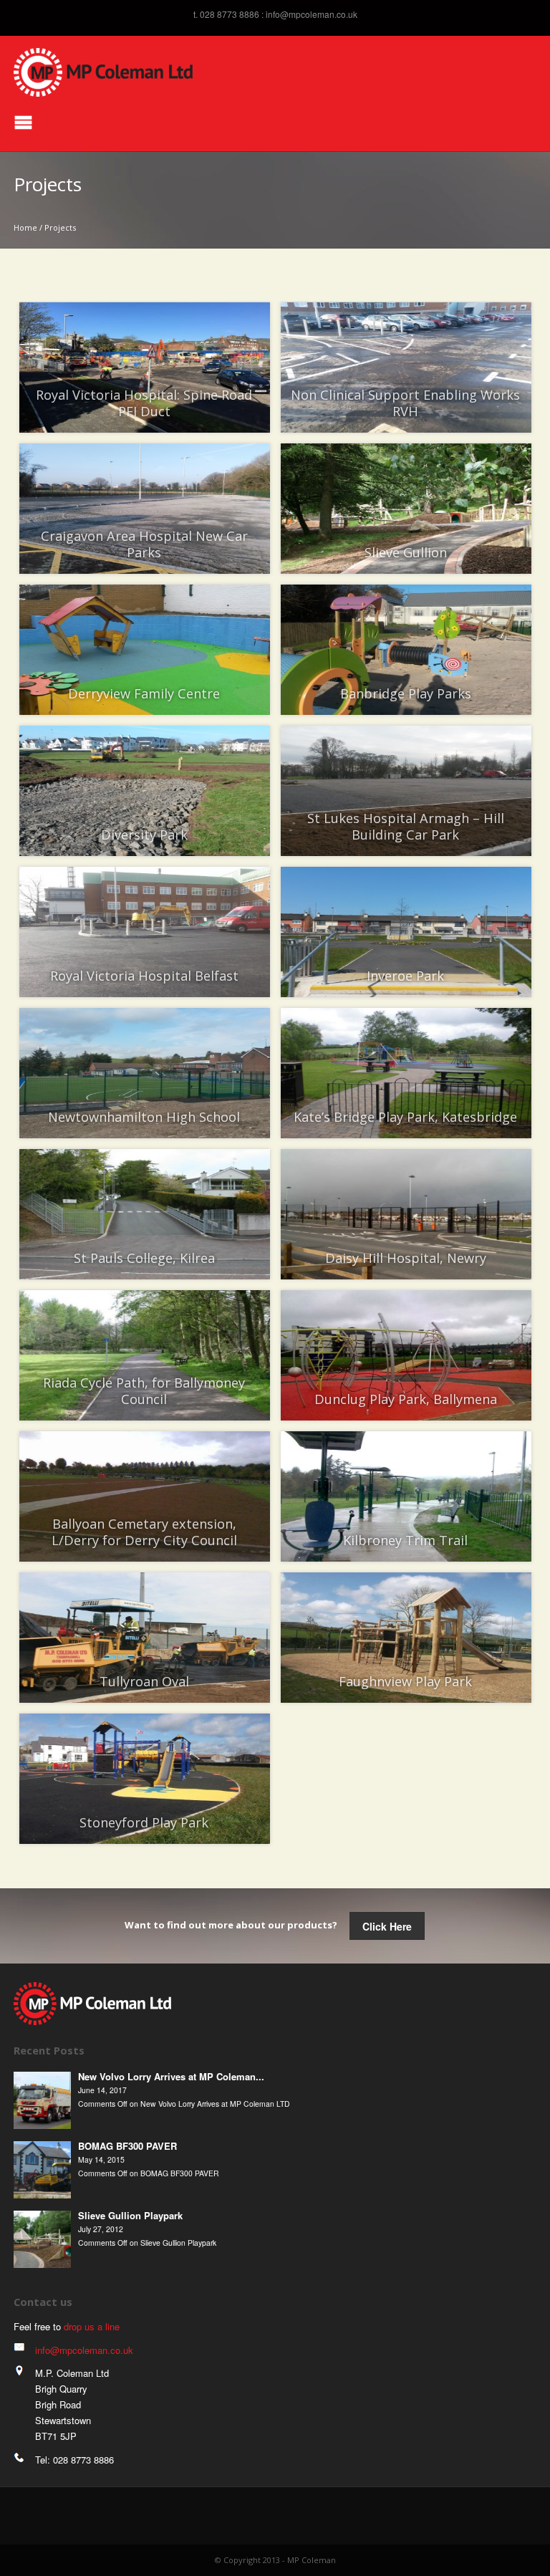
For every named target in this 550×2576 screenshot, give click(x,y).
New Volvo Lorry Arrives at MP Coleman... (171, 2076)
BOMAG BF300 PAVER (127, 2146)
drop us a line (92, 2326)
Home (25, 227)
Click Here (387, 1926)
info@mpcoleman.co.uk (312, 14)
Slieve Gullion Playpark (130, 2215)
